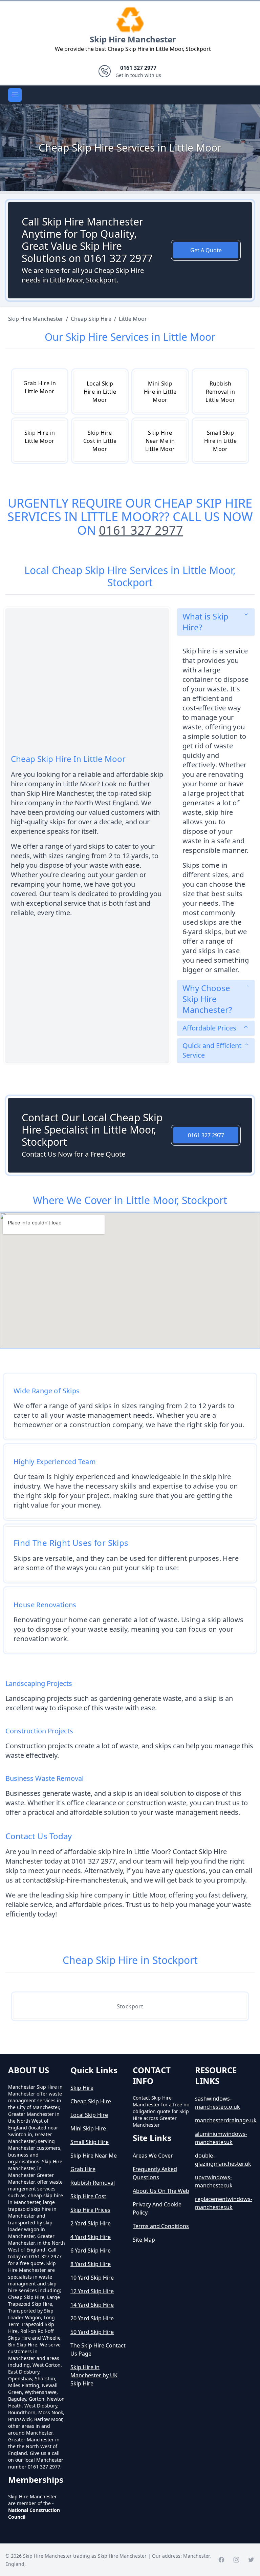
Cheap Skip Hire (91, 2101)
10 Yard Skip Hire (92, 2278)
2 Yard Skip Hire (91, 2223)
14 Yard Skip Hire (92, 2305)
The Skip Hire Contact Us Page (98, 2349)
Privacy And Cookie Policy (157, 2208)
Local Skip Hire (89, 2115)
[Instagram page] (236, 2560)
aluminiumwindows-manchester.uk (221, 2138)
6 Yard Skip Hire (91, 2250)
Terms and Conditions (161, 2226)
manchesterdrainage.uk (223, 2120)
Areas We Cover (153, 2156)
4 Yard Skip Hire (91, 2237)
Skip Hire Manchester (133, 39)
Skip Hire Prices (90, 2210)
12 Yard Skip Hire (92, 2291)
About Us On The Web (161, 2191)
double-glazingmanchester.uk (223, 2160)
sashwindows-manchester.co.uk (218, 2103)
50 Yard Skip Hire (92, 2332)
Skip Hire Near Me (94, 2156)
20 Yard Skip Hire (92, 2318)
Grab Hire (83, 2169)
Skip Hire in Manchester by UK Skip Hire (94, 2375)
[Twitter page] (251, 2560)
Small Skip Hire (90, 2142)
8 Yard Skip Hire (91, 2264)
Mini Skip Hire (88, 2128)
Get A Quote (206, 250)
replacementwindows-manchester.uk (223, 2203)
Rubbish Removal (93, 2183)
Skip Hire (82, 2088)
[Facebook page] (221, 2560)
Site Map (144, 2240)
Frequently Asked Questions (155, 2173)
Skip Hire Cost (88, 2196)
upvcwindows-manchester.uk (214, 2181)
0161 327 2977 (141, 530)
